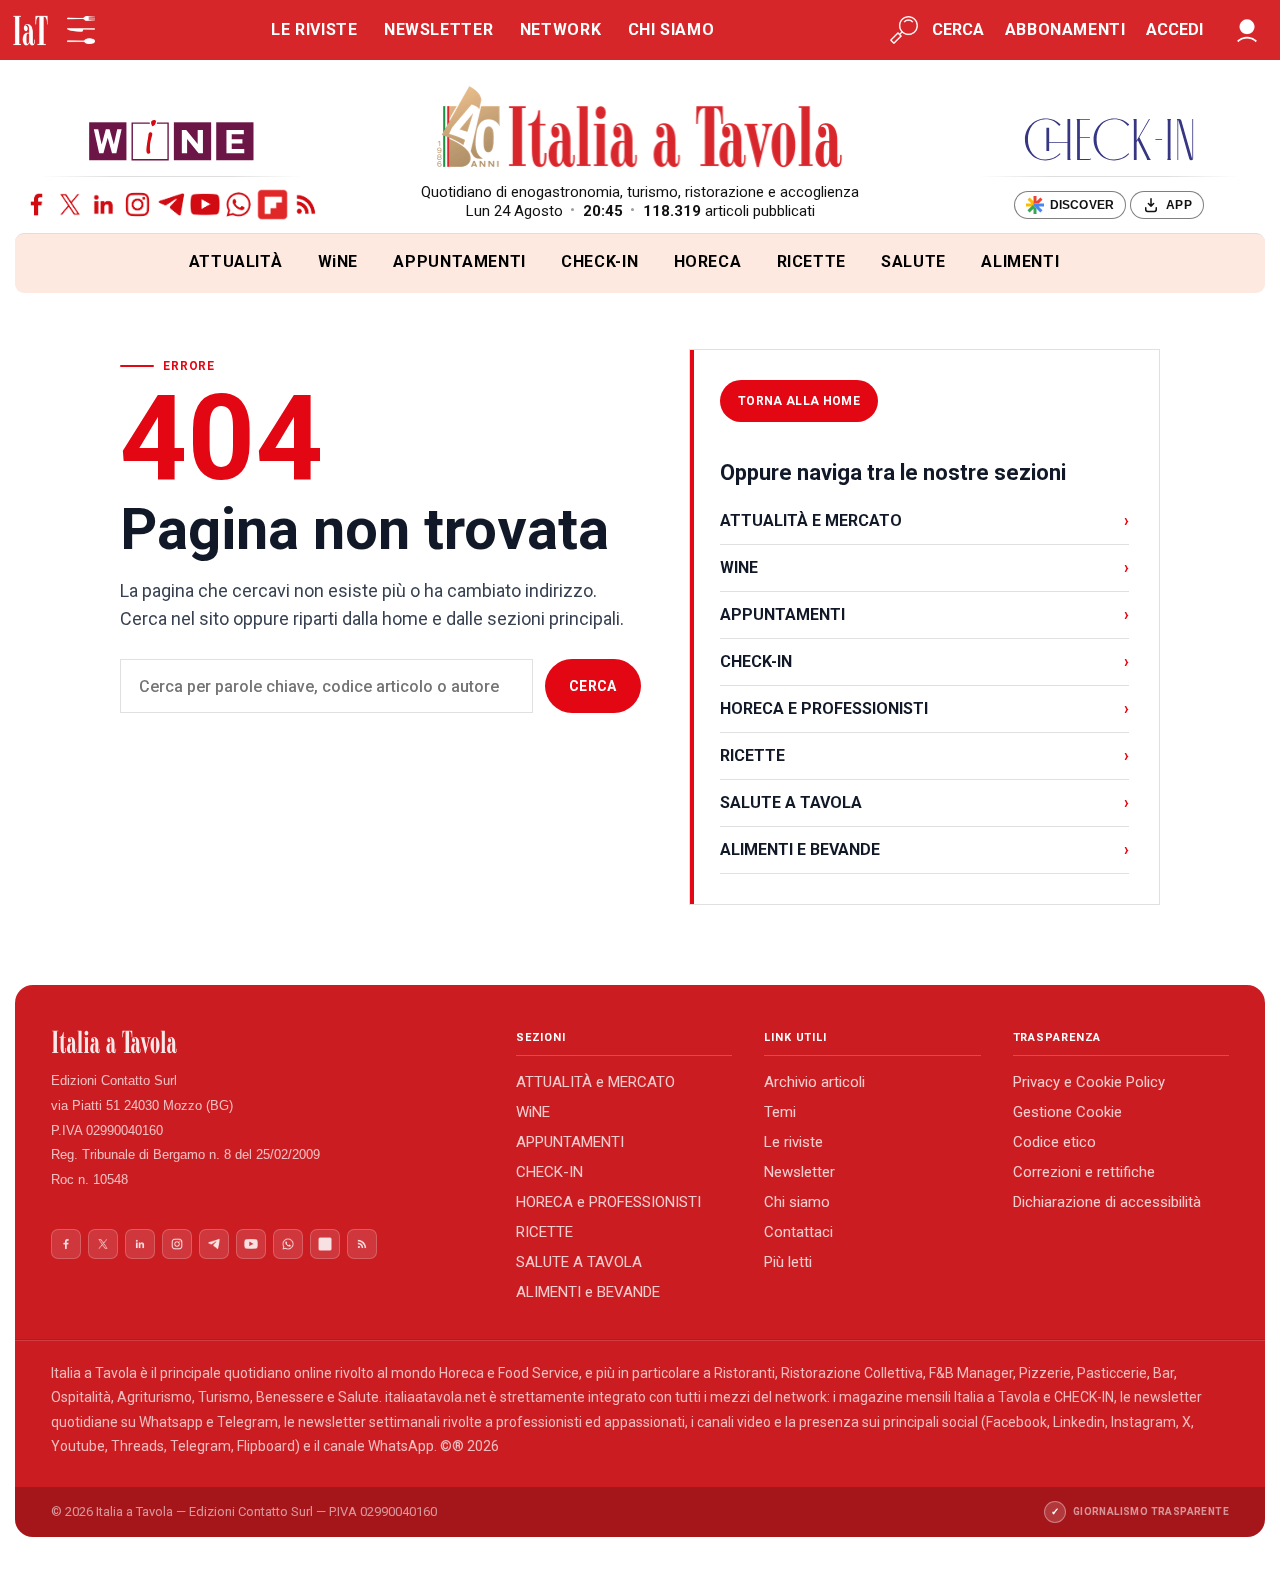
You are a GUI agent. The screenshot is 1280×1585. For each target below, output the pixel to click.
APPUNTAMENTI (459, 261)
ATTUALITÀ (236, 261)
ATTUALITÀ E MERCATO (924, 520)
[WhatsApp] (238, 204)
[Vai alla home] (48, 263)
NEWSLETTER (438, 29)
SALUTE (913, 261)
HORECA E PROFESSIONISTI (924, 708)
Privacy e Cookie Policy (1089, 1082)
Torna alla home (799, 401)
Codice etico (1054, 1142)
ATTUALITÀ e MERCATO (595, 1082)
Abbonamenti (1065, 29)
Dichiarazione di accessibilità (1107, 1202)
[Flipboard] (272, 204)
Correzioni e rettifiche (1084, 1172)
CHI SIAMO (671, 29)
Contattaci (798, 1232)
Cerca (593, 686)
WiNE (338, 261)
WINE (924, 567)
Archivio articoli (814, 1082)
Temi (780, 1112)
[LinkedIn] (103, 204)
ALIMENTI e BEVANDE (588, 1292)
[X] (70, 204)
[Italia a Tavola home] (267, 1042)
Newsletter (799, 1172)
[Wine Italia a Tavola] (171, 139)
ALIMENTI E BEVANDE (924, 849)
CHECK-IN (599, 261)
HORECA (708, 261)
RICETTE (811, 261)
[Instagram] (137, 204)
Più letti (788, 1262)
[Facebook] (36, 204)
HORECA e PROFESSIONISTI (608, 1202)
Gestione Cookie (1067, 1112)
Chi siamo (797, 1202)
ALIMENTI (1020, 261)
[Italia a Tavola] (640, 130)
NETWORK (560, 29)
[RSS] (306, 204)
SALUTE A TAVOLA (924, 802)
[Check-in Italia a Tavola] (1109, 139)
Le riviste (793, 1142)
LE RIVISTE (314, 29)
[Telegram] (171, 204)
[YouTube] (205, 204)
